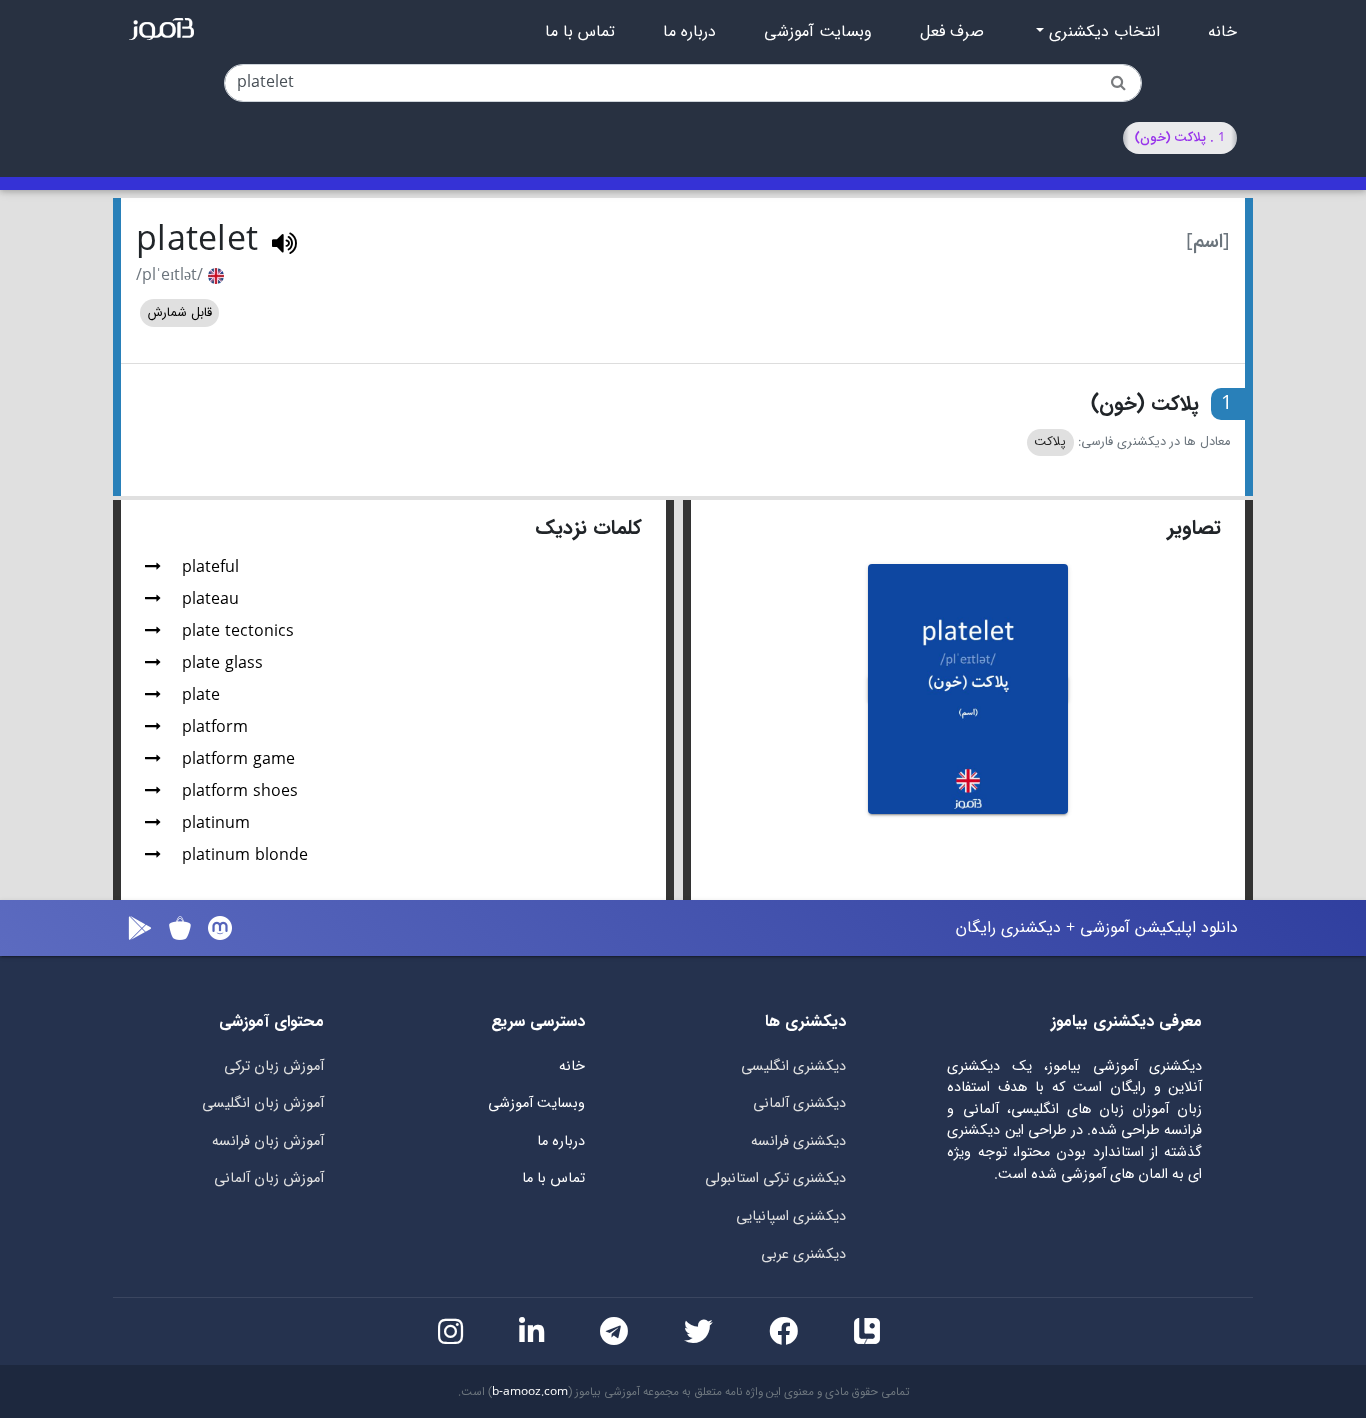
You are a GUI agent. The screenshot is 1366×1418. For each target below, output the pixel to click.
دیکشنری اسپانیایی (791, 1216)
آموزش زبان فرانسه (268, 1141)
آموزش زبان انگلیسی (263, 1103)
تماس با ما (580, 32)
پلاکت (1050, 442)
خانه (1222, 32)
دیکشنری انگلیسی (793, 1066)
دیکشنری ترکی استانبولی (775, 1178)
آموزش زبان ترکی (274, 1066)
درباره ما (689, 32)
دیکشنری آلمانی (799, 1103)
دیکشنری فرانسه (798, 1141)
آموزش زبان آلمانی (269, 1178)
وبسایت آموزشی (818, 32)
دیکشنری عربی (803, 1254)
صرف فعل (952, 32)
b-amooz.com (530, 1392)
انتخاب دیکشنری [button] (1102, 32)
